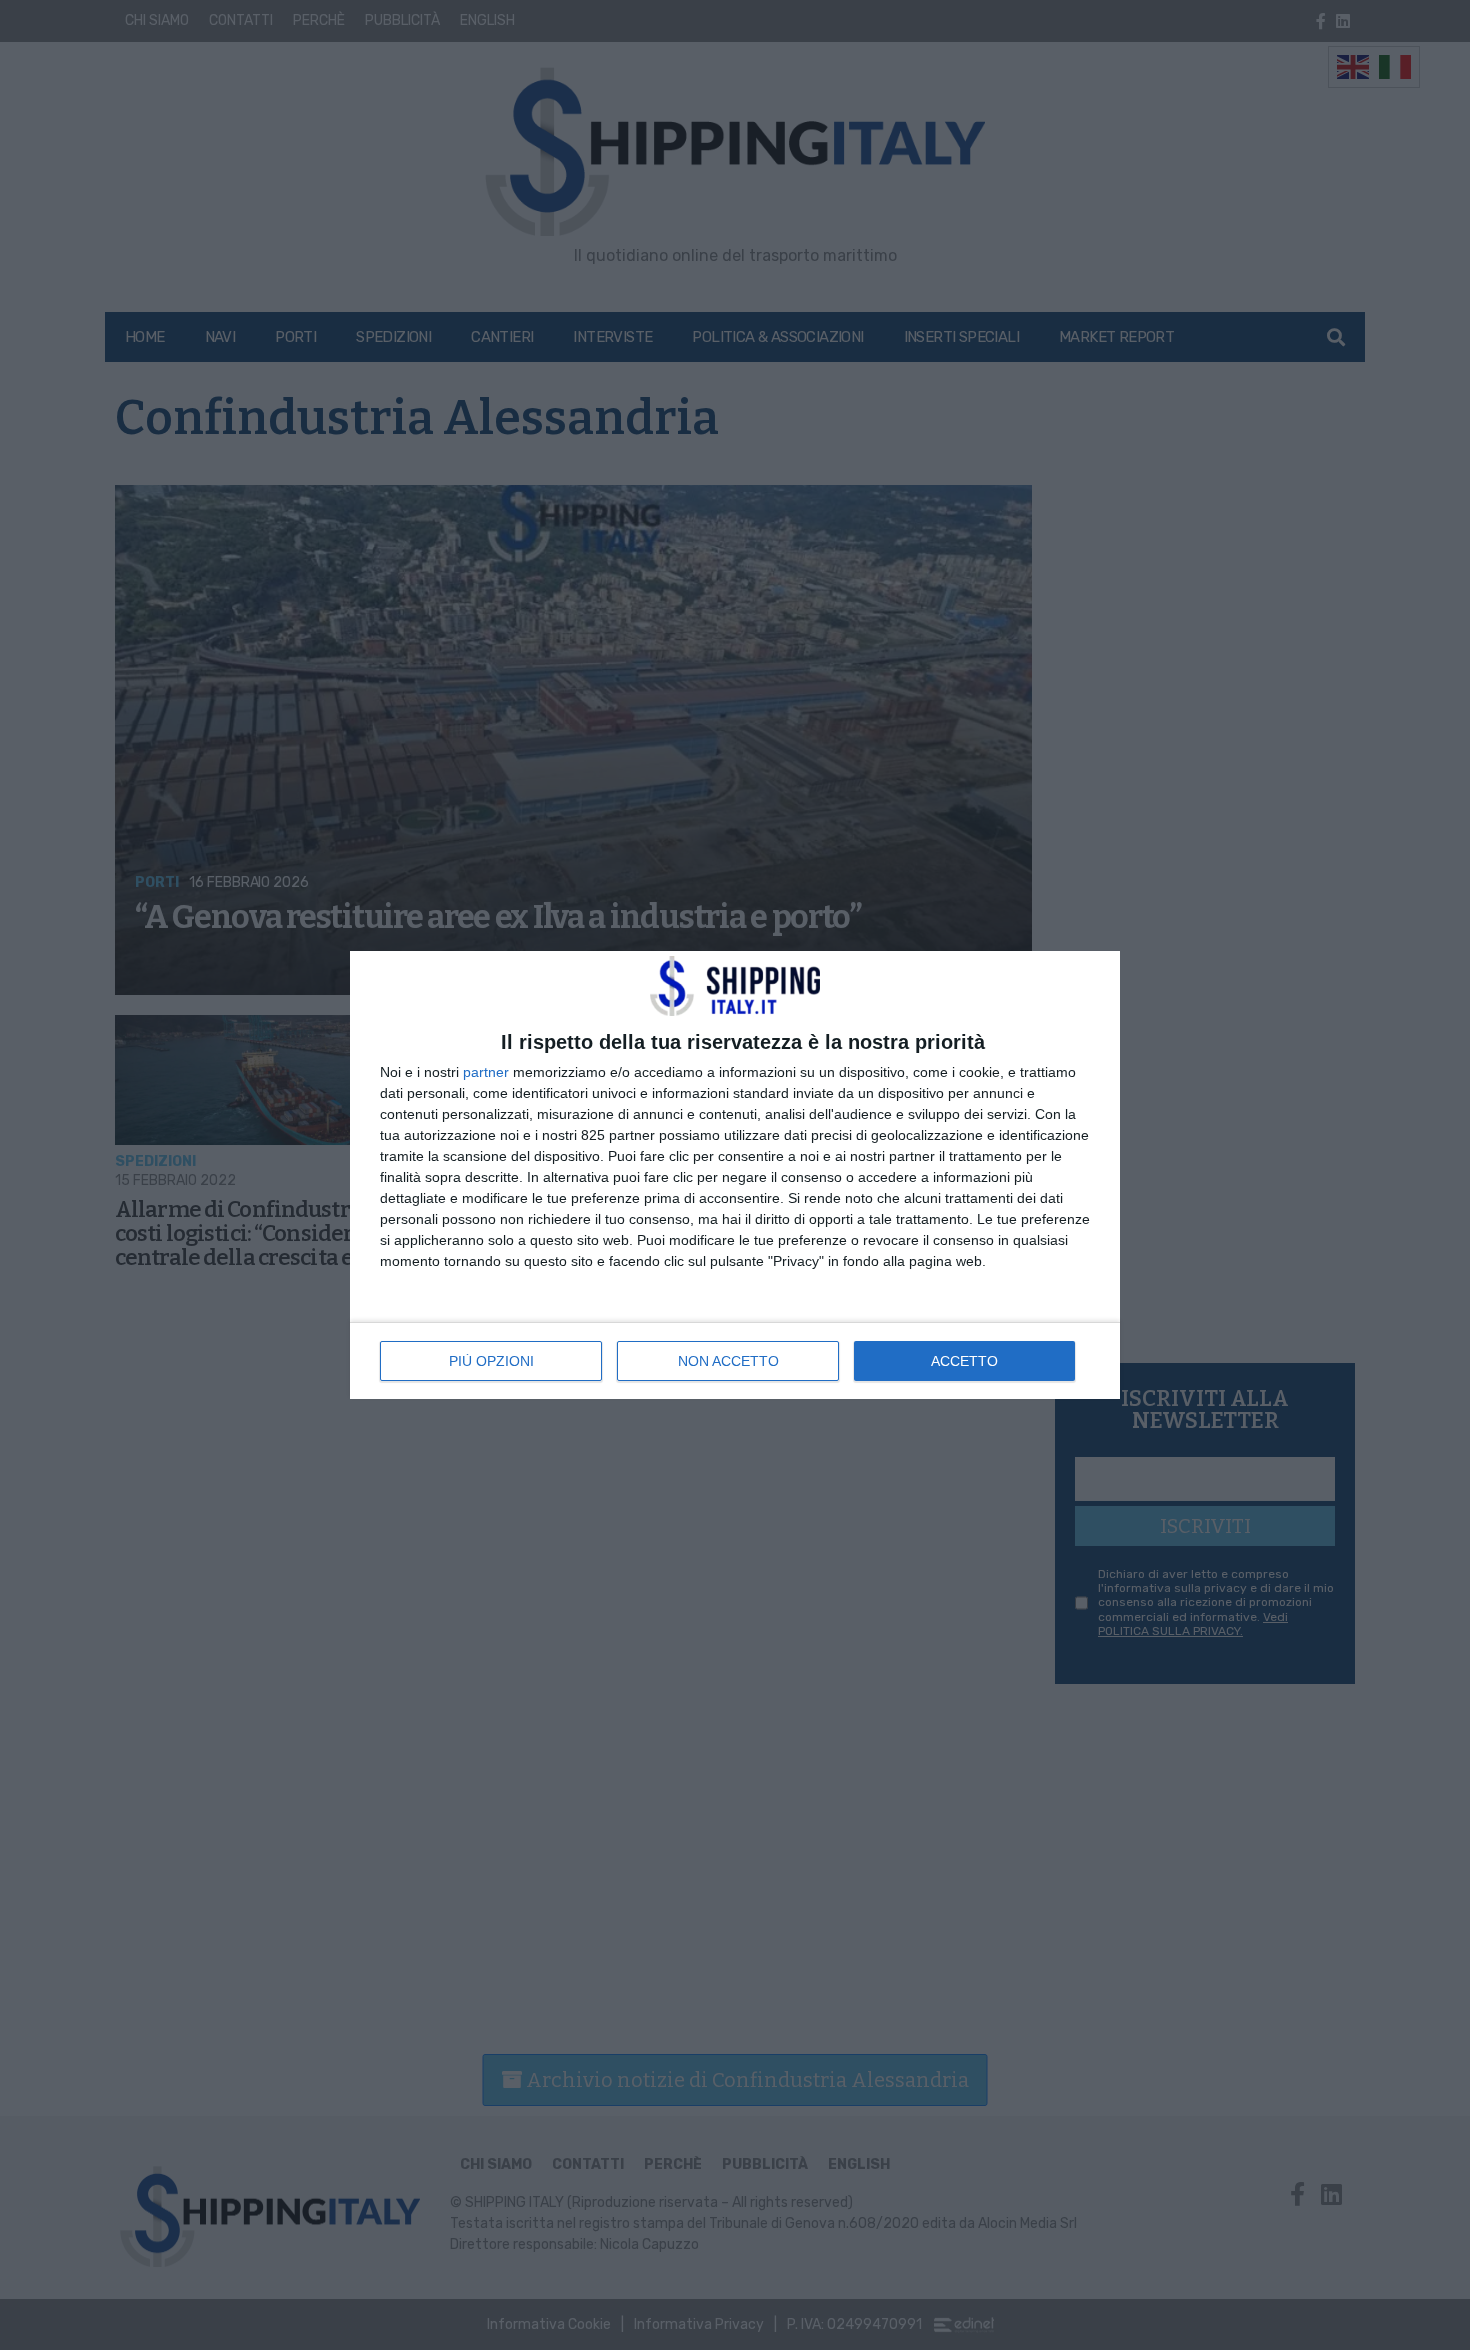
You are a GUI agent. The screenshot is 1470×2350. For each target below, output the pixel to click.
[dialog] (735, 1175)
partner (486, 1072)
